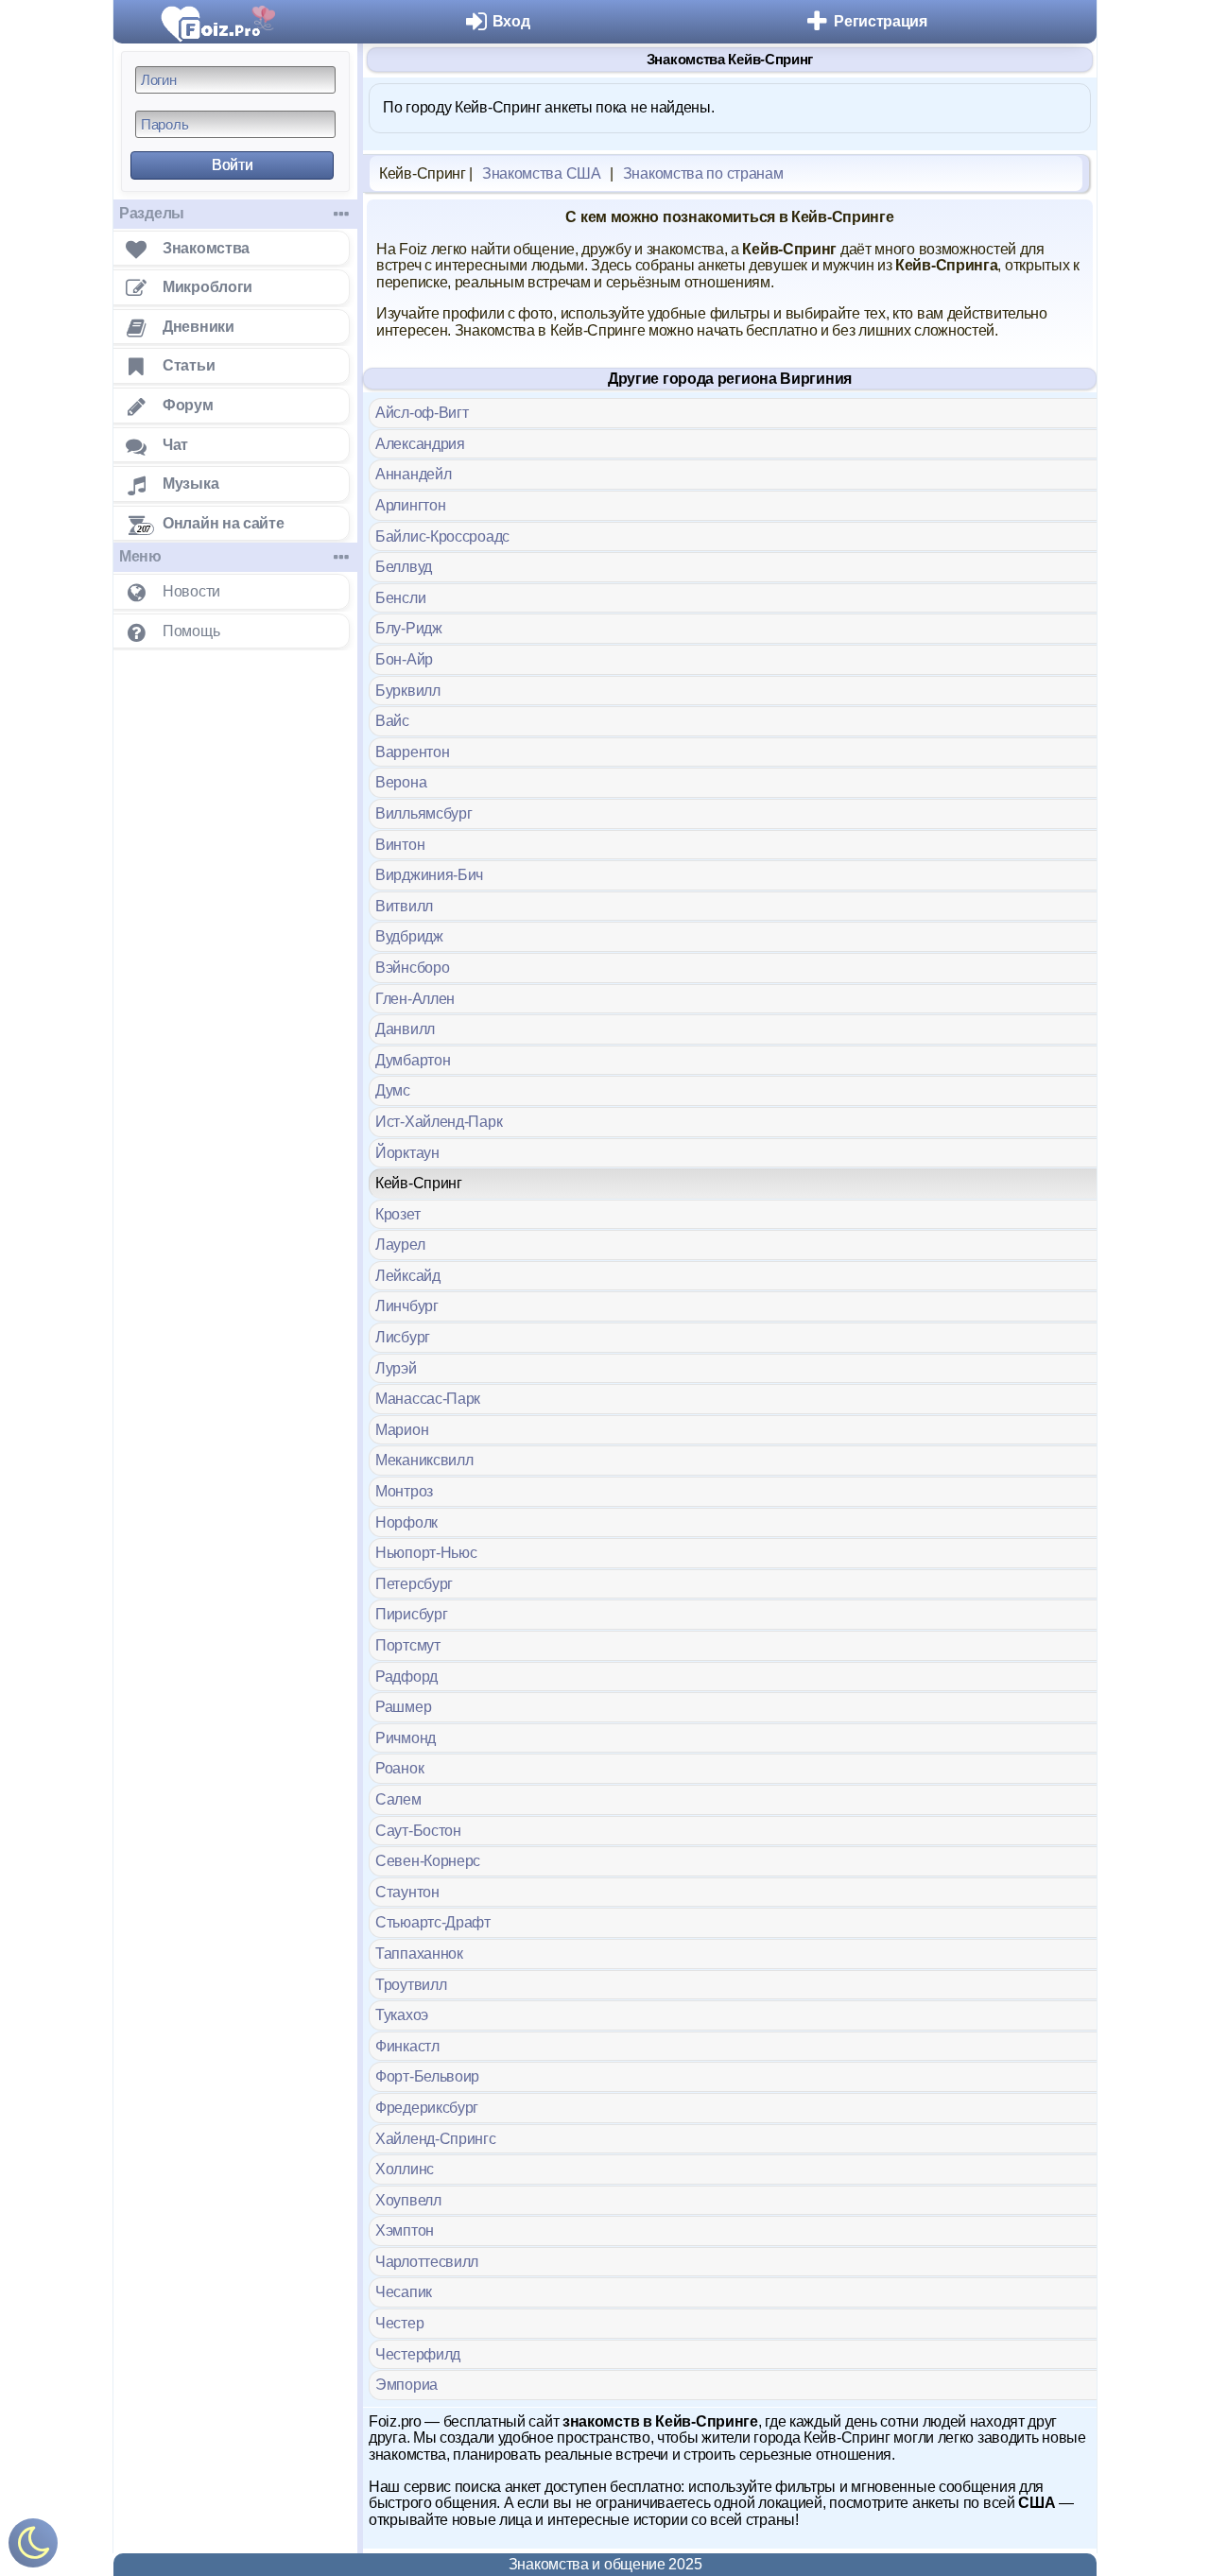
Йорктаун (407, 1153)
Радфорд (406, 1677)
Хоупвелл (408, 2200)
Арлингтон (410, 505)
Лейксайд (408, 1276)
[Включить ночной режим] (33, 2547)
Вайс (392, 721)
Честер (399, 2323)
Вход (511, 21)
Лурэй (396, 1368)
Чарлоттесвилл (427, 2262)
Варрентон (412, 752)
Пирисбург (411, 1614)
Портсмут (408, 1645)
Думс (393, 1090)
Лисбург (403, 1337)
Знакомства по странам (703, 173)
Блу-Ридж (409, 628)
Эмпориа (406, 2385)
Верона (401, 782)
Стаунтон (407, 1892)
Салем (398, 1799)
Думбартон (413, 1060)
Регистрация (881, 21)
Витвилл (404, 906)
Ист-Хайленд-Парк (439, 1122)
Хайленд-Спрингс (436, 2139)
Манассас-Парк (428, 1399)
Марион (402, 1430)
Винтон (400, 845)
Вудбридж (409, 936)
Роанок (399, 1768)
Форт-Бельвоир (427, 2076)
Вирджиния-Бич (429, 875)
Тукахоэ (402, 2015)
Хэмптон (405, 2230)
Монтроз (404, 1491)
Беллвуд (404, 567)
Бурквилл (408, 691)
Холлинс (405, 2169)
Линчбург (407, 1306)
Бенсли (400, 598)
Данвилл (405, 1029)
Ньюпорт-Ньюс (426, 1553)
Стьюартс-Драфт (433, 1922)
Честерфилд (418, 2354)
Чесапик (404, 2292)
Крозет (398, 1214)
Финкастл (407, 2046)
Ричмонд (406, 1738)
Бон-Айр (404, 659)
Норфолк (406, 1522)
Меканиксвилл (424, 1460)
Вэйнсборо (412, 968)
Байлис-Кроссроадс (442, 536)
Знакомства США (542, 173)
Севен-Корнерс (428, 1861)
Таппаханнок (419, 1954)
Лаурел (400, 1245)
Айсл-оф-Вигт (422, 413)
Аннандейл (413, 474)
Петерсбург (414, 1584)
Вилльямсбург (423, 813)
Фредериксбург (427, 2108)
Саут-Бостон (418, 1831)
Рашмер (403, 1707)
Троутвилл (411, 1985)
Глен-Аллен (415, 999)
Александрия (420, 444)
